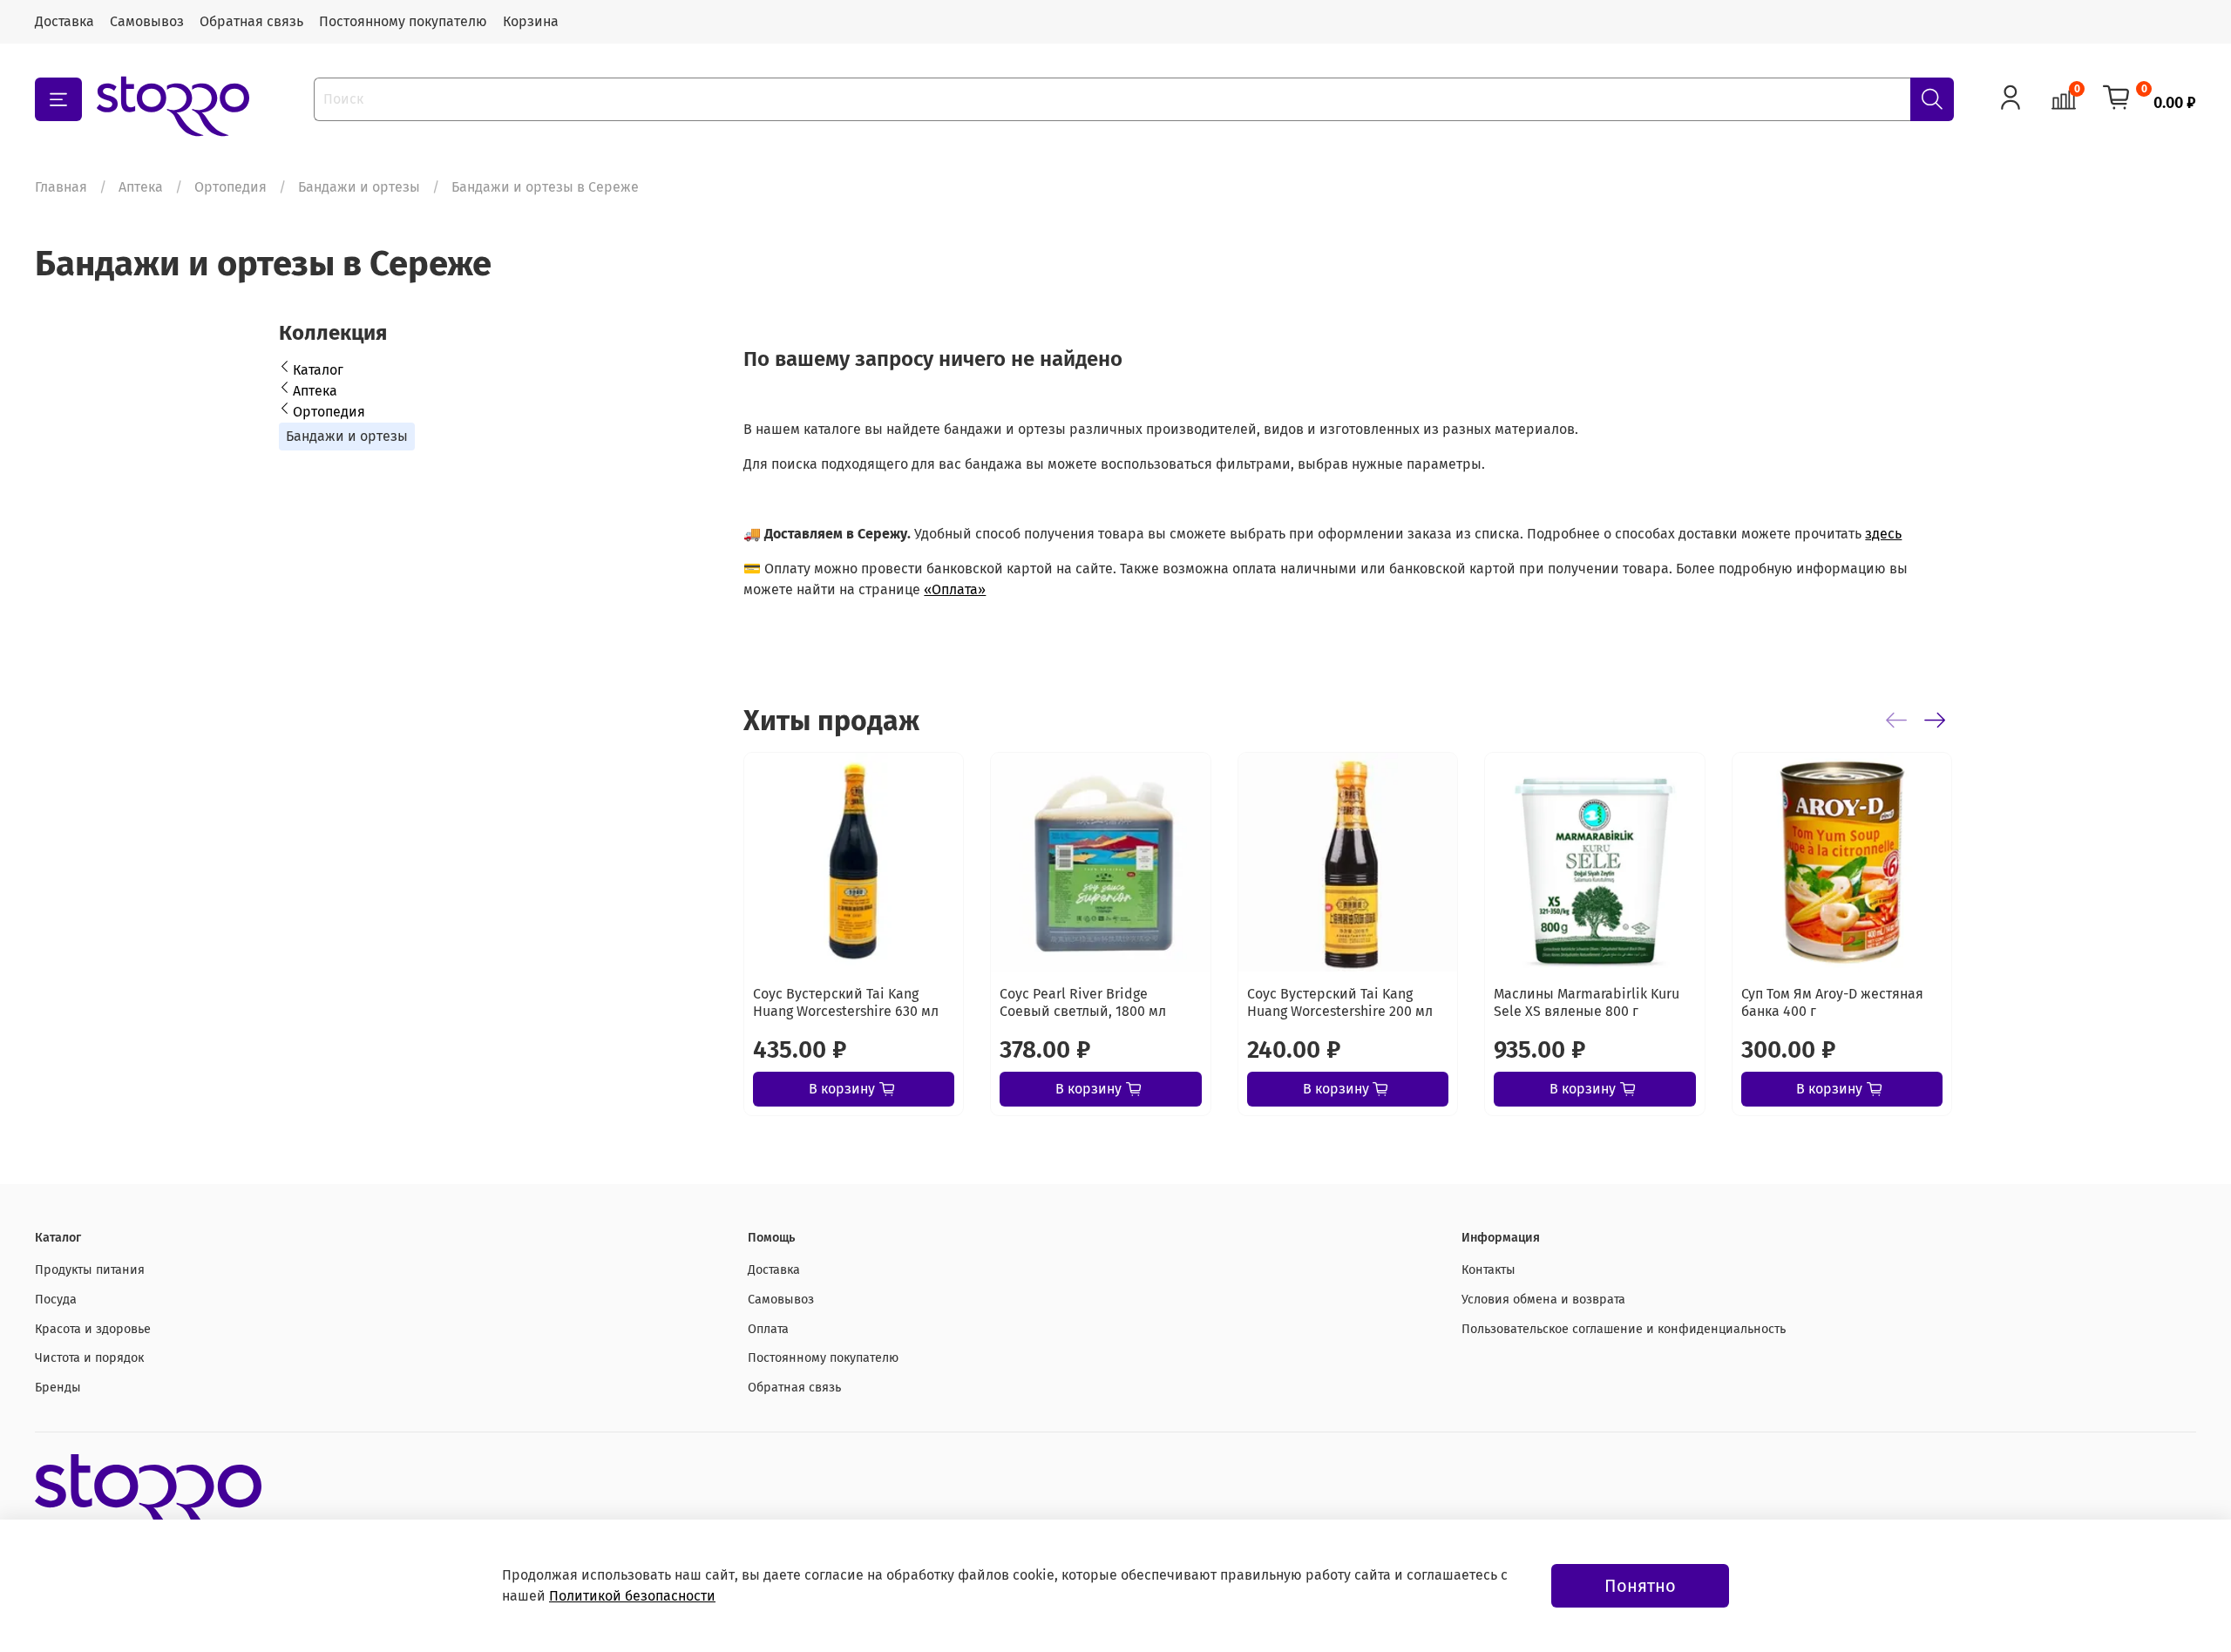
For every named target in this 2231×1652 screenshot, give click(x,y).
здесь (1883, 534)
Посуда (56, 1300)
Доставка (64, 21)
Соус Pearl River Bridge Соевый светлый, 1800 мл (1084, 1003)
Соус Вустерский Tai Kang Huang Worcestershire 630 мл (846, 1003)
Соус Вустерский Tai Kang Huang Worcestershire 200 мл (1340, 1003)
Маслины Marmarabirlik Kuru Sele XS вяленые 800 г (1587, 1003)
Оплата (768, 1329)
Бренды (58, 1388)
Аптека (141, 187)
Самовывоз (147, 21)
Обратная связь (251, 21)
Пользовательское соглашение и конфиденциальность (1624, 1329)
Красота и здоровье (93, 1329)
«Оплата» (955, 589)
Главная (61, 187)
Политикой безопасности (632, 1596)
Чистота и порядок (89, 1358)
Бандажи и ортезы (359, 187)
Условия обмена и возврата (1543, 1300)
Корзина (531, 21)
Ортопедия (231, 187)
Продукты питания (90, 1270)
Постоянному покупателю (403, 21)
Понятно (1640, 1586)
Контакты (1488, 1270)
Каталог (318, 370)
